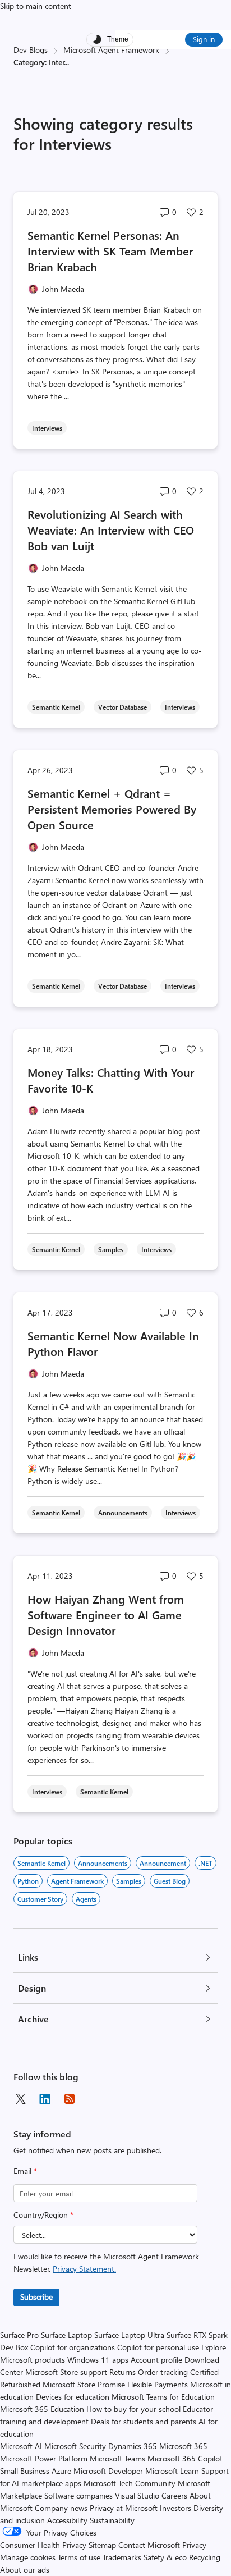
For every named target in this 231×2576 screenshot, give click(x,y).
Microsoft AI (21, 2446)
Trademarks (122, 2557)
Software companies (78, 2495)
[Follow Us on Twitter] (20, 2099)
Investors (175, 2508)
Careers (174, 2495)
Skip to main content (36, 6)
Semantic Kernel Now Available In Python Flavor (113, 1343)
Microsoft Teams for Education (163, 2397)
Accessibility (67, 2520)
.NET (205, 1863)
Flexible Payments (158, 2384)
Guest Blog (170, 1881)
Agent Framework (77, 1881)
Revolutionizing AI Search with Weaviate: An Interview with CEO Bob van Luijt (111, 530)
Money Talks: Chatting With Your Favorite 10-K (111, 1080)
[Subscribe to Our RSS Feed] (70, 2099)
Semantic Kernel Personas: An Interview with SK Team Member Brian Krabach (110, 251)
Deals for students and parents (144, 2421)
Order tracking (163, 2372)
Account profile (156, 2360)
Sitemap (102, 2545)
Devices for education (73, 2397)
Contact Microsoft (149, 2545)
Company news (61, 2508)
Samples (129, 1881)
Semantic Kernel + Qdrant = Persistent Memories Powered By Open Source (112, 809)
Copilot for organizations (73, 2347)
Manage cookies (28, 2557)
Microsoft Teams (117, 2458)
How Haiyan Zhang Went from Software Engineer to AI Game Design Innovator (106, 1614)
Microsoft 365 (183, 2446)
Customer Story (40, 1899)
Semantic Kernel (41, 1863)
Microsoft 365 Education (42, 2409)
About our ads (25, 2570)
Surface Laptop (66, 2335)
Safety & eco (165, 2557)
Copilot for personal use (158, 2347)
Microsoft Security (75, 2446)
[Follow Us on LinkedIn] (45, 2099)
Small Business (25, 2471)
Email (25, 2171)
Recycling (205, 2557)
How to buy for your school (133, 2409)
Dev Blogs (31, 50)
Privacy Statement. (84, 2269)
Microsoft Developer (108, 2471)
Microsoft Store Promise (84, 2384)
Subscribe (36, 2297)
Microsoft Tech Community (130, 2483)
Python (28, 1881)
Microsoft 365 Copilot (185, 2458)
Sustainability (112, 2520)
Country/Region (43, 2215)
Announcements (103, 1863)
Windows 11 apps (98, 2360)
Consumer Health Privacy (43, 2545)
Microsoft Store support (66, 2372)
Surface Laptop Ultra (129, 2335)
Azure (61, 2471)
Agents (86, 1899)
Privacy (194, 2545)
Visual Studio (137, 2495)
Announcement (163, 1863)
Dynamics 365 (133, 2446)
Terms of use (79, 2557)
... (67, 62)
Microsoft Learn (172, 2471)
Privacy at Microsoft (124, 2508)
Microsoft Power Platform (44, 2458)
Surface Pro (19, 2335)
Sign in (204, 39)
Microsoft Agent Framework (111, 50)
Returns (123, 2372)
